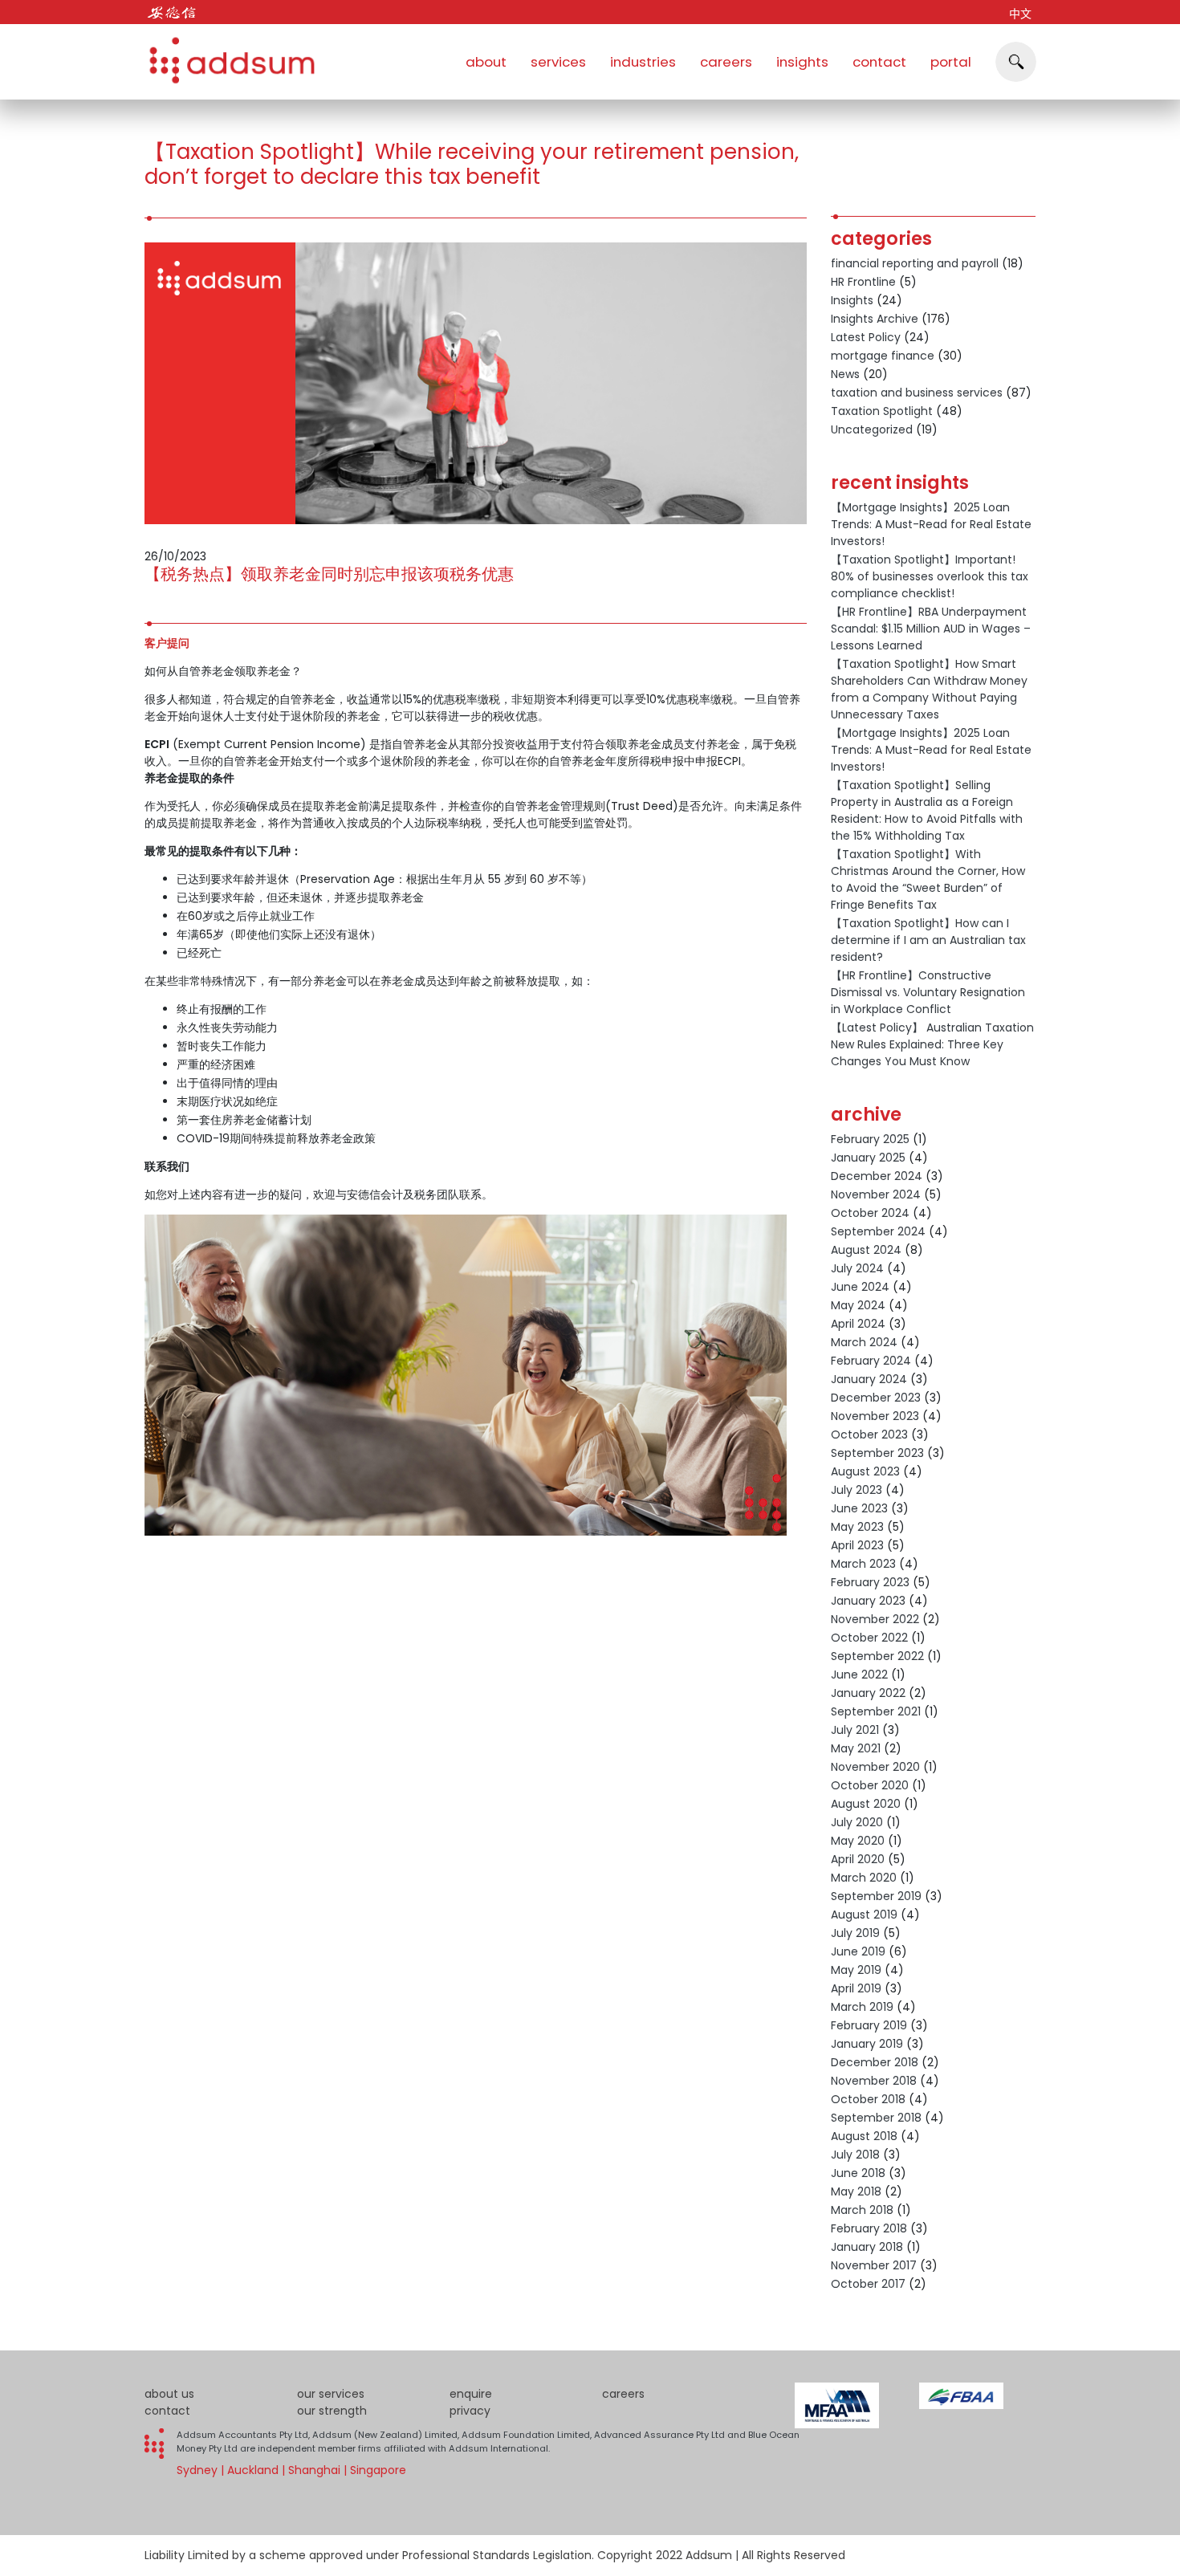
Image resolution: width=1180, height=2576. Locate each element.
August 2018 (864, 2136)
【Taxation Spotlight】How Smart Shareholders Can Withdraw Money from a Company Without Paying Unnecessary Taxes (929, 689)
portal (951, 62)
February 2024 (871, 1361)
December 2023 (876, 1398)
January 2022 (868, 1693)
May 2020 (858, 1841)
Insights (852, 300)
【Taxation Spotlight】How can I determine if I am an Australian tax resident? (928, 940)
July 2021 (855, 1730)
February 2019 (869, 2025)
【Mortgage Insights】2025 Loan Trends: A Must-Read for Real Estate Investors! (931, 524)
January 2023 (868, 1601)
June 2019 (858, 1951)
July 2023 (857, 1490)
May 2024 (858, 1305)
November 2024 (876, 1194)
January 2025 (868, 1158)
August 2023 (865, 1471)
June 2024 (860, 1287)
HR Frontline (863, 282)
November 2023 (875, 1416)
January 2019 (867, 2044)
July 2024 (857, 1268)
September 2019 (876, 1896)
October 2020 (870, 1785)
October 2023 (869, 1435)
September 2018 (876, 2118)
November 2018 (874, 2081)
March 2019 (862, 2007)
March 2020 (864, 1878)
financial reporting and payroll (915, 263)
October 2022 (869, 1638)
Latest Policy (866, 337)
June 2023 (859, 1508)
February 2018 (869, 2228)
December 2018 (875, 2062)
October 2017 (868, 2284)
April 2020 (858, 1859)
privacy (470, 2411)
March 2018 (862, 2210)
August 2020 (866, 1804)
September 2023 (877, 1453)
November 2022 (875, 1619)
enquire (471, 2394)
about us (169, 2394)
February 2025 (870, 1139)
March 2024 (864, 1342)
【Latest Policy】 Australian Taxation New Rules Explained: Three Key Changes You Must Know (932, 1044)
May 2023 (857, 1527)
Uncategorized (872, 429)
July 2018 (855, 2155)
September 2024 (878, 1231)
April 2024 (858, 1324)
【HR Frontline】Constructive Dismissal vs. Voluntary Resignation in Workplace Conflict (928, 992)
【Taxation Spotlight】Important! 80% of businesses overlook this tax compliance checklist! (930, 576)
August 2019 (864, 1915)
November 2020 (875, 1767)
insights (802, 62)
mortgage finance (883, 356)
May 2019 (856, 1970)
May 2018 (856, 2191)
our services (331, 2394)
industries (643, 62)
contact (879, 62)
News (845, 374)
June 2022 (859, 1675)
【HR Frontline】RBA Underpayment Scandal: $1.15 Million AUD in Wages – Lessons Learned (931, 629)
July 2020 (857, 1822)
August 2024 (866, 1250)
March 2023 (863, 1564)
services (558, 62)
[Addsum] (225, 52)
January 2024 (869, 1379)
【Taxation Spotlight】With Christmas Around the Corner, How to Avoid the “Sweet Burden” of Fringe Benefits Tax (928, 879)
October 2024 (870, 1213)
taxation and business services (917, 393)
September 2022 (877, 1656)
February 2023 (870, 1582)
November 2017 (874, 2265)
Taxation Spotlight (882, 411)
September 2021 (876, 1711)
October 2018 (868, 2099)
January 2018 (867, 2247)
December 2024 (877, 1176)
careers (726, 62)
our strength (332, 2411)
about (486, 62)
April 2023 (857, 1545)
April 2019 (856, 1988)
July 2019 (855, 1933)
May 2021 (856, 1748)
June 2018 (858, 2173)
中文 (1020, 14)
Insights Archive (875, 319)
